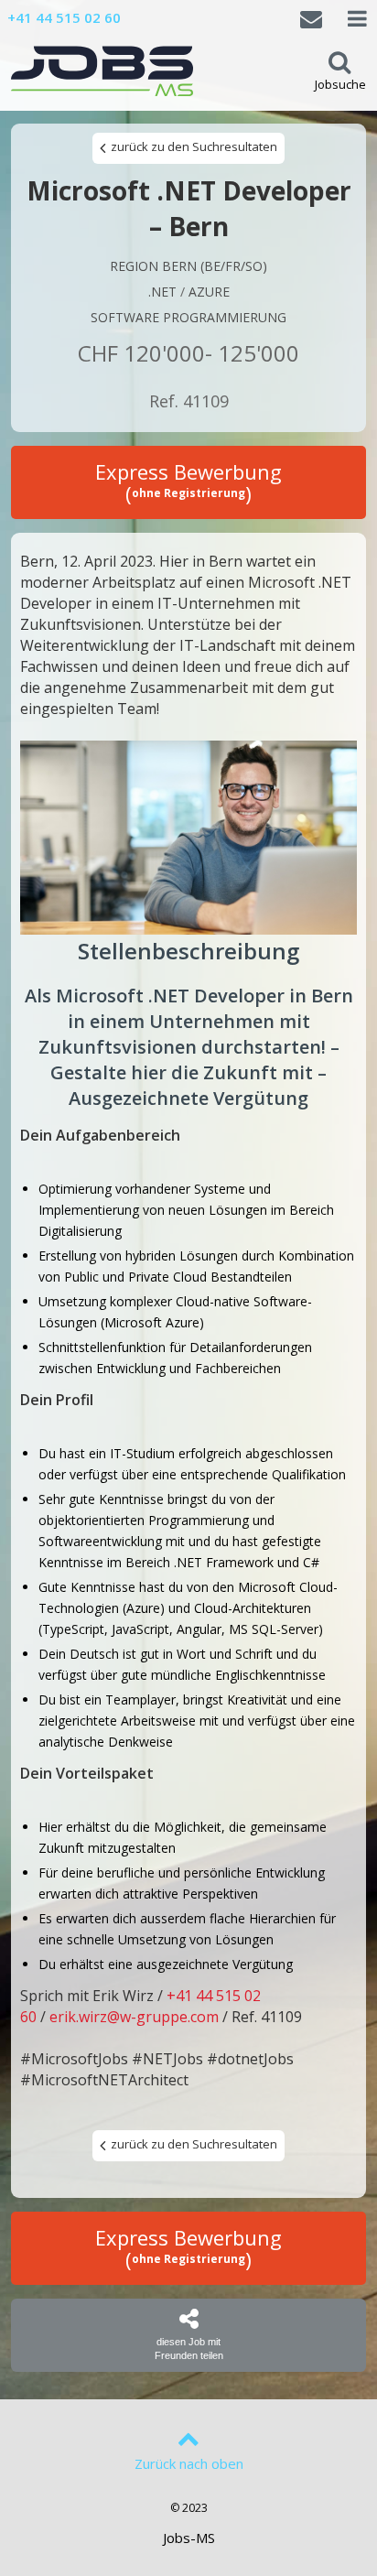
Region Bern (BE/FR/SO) (188, 266)
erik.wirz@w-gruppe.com (134, 2017)
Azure (209, 292)
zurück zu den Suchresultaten (193, 146)
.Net (162, 292)
